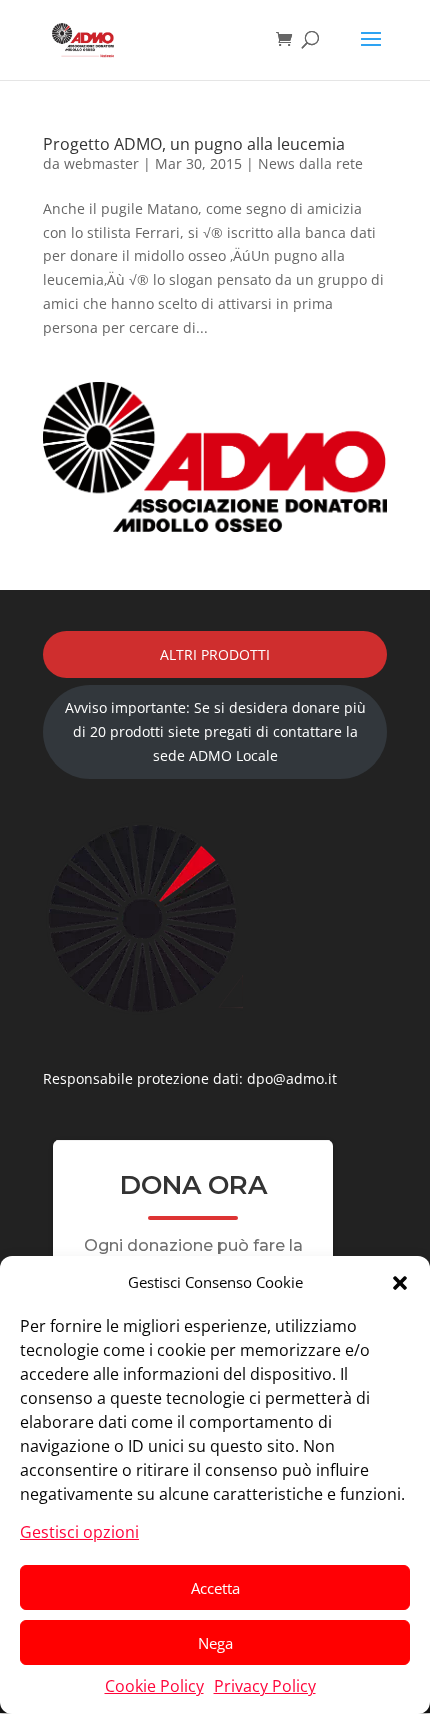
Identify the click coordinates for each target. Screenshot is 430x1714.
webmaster (101, 163)
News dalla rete (310, 163)
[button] (400, 1283)
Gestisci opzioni (79, 1532)
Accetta (215, 1588)
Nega (215, 1643)
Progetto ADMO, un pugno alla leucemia (194, 144)
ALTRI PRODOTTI (215, 654)
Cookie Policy (154, 1686)
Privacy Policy (265, 1686)
